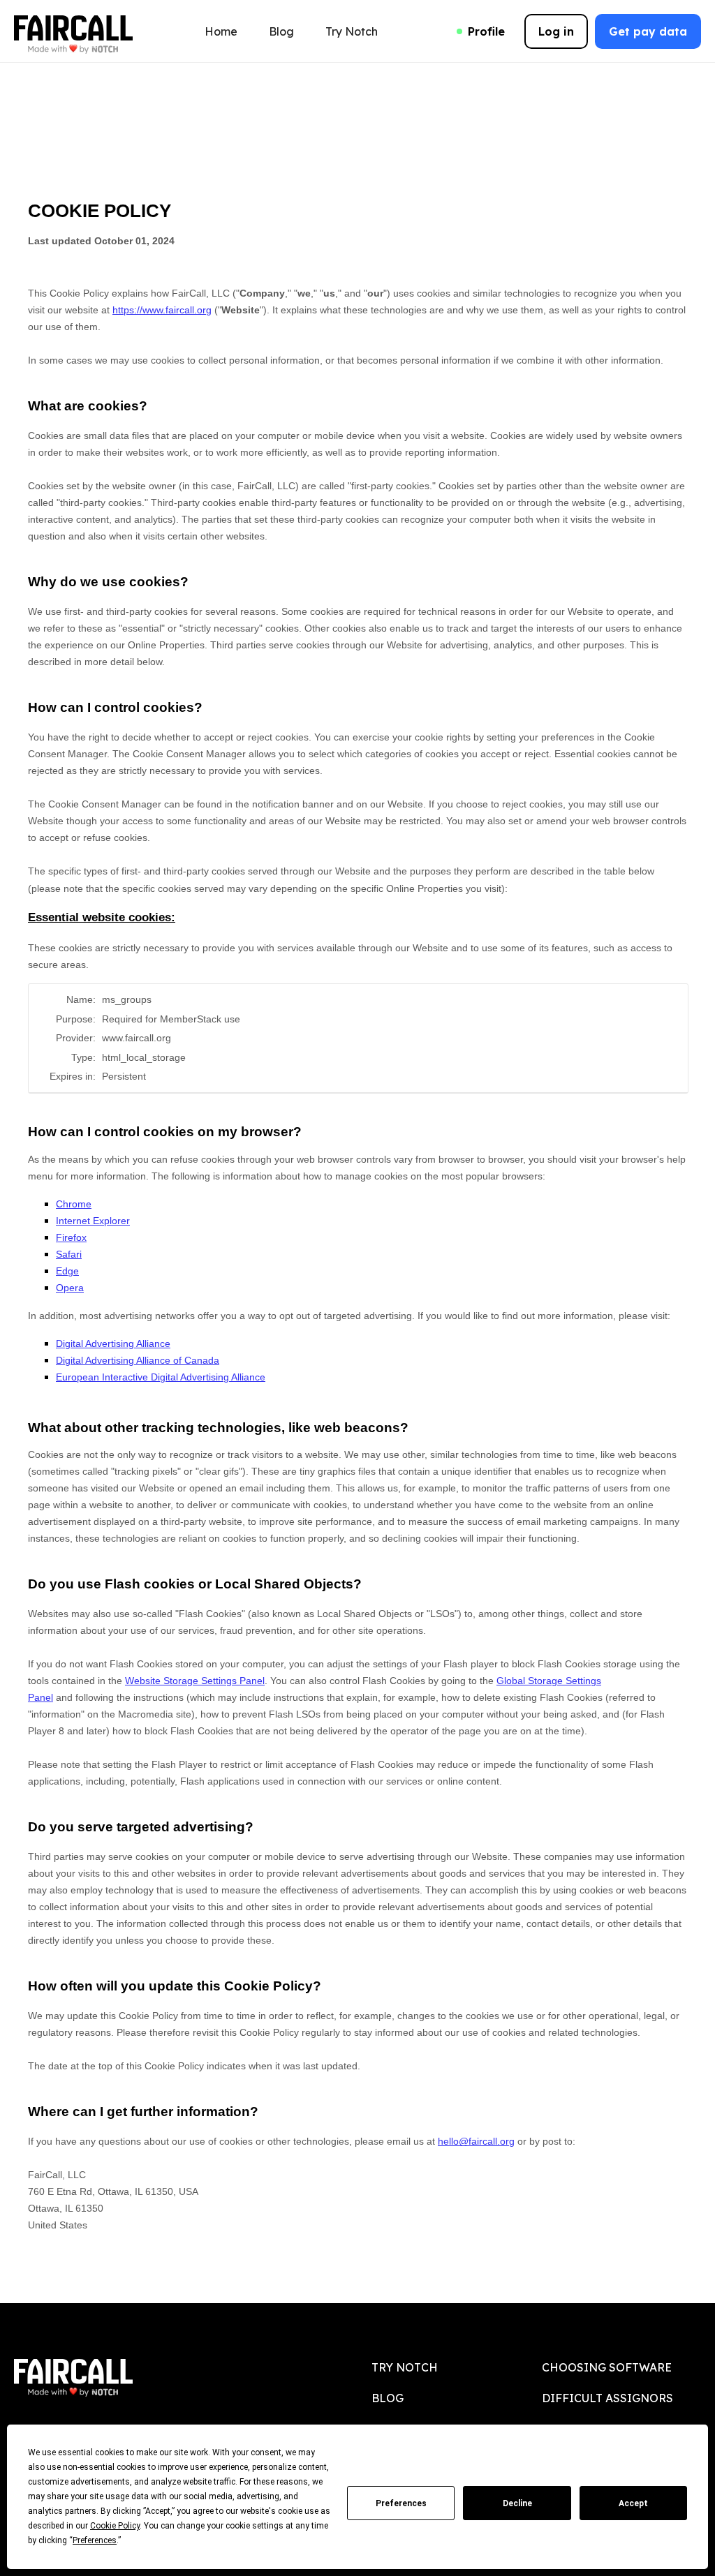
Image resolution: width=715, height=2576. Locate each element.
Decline (517, 2503)
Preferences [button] (95, 2540)
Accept (633, 2503)
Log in (556, 31)
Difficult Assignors (607, 2398)
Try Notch (352, 31)
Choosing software (607, 2367)
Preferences (401, 2503)
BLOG (388, 2398)
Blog (281, 31)
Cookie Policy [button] (115, 2526)
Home (221, 31)
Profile (486, 31)
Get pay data (648, 31)
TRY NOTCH (405, 2367)
